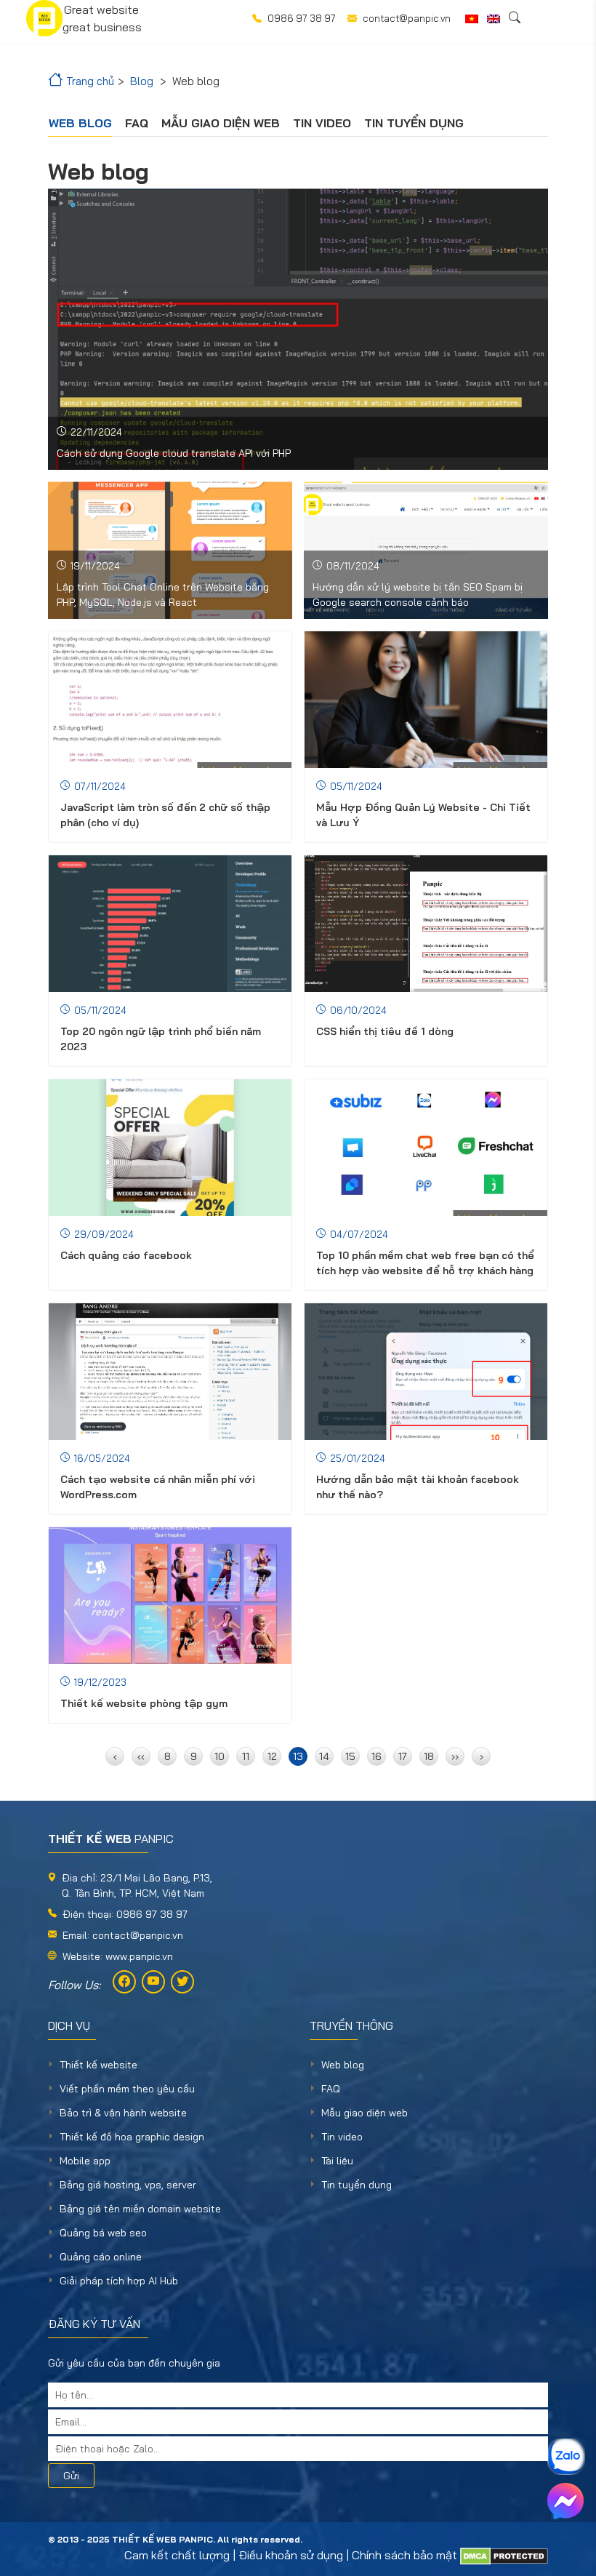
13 (298, 1756)
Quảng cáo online (101, 2257)
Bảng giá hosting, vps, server (128, 2185)
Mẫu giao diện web (221, 123)
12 (272, 1756)
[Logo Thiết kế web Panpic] (44, 18)
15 (350, 1756)
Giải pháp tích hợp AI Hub (119, 2281)
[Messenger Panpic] (565, 2501)
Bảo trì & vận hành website (123, 2113)
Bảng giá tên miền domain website (140, 2209)
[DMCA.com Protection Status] (504, 2555)
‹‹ (141, 1756)
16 (376, 1756)
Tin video (322, 123)
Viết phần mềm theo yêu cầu (127, 2089)
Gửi (71, 2476)
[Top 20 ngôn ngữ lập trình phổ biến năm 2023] (170, 924)
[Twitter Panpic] (182, 1982)
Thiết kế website (98, 2065)
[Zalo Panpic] (565, 2457)
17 (403, 1756)
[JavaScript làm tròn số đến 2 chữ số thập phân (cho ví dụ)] (170, 700)
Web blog (80, 123)
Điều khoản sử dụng (291, 2555)
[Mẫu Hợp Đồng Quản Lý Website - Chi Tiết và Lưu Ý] (426, 700)
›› (455, 1756)
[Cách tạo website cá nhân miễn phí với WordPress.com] (170, 1372)
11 (246, 1756)
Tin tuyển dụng (414, 123)
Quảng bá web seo (103, 2233)
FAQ (137, 123)
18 (429, 1756)
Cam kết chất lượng (177, 2555)
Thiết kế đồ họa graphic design (132, 2137)
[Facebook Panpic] (124, 1982)
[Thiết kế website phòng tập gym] (170, 1596)
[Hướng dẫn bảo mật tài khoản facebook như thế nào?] (426, 1372)
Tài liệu (337, 2161)
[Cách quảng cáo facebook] (170, 1148)
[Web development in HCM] (494, 19)
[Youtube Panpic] (153, 1982)
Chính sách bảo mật (404, 2555)
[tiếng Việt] (472, 19)
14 (324, 1756)
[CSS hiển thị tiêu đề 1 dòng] (426, 924)
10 (220, 1756)
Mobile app (85, 2161)
